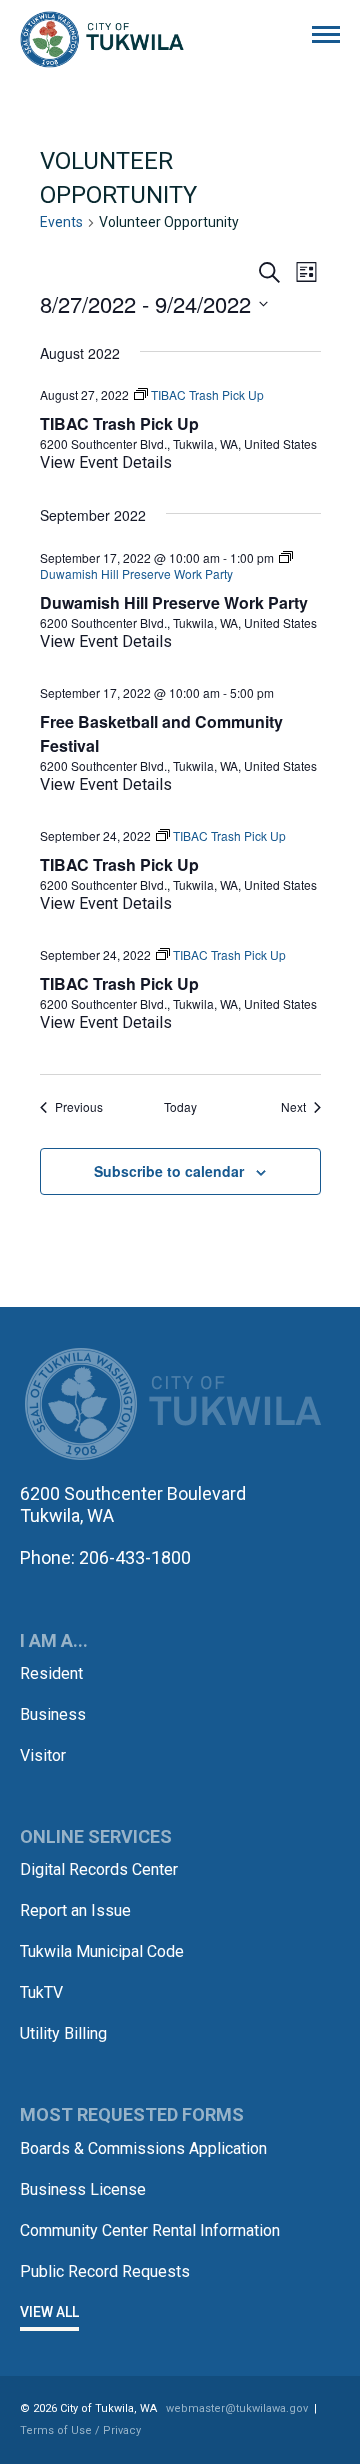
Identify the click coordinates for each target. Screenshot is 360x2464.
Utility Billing (63, 2033)
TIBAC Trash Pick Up (119, 423)
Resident (51, 1673)
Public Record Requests (105, 2271)
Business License (83, 2189)
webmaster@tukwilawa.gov (237, 2408)
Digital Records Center (99, 1869)
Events (61, 222)
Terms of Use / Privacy (80, 2430)
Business (53, 1714)
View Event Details (106, 462)
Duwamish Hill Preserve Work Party (174, 602)
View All (49, 2312)
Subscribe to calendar (169, 1171)
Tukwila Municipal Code (102, 1951)
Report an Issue (75, 1910)
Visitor (43, 1755)
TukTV (41, 1992)
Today (180, 1107)
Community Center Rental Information (150, 2230)
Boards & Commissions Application (143, 2148)
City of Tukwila (102, 40)
